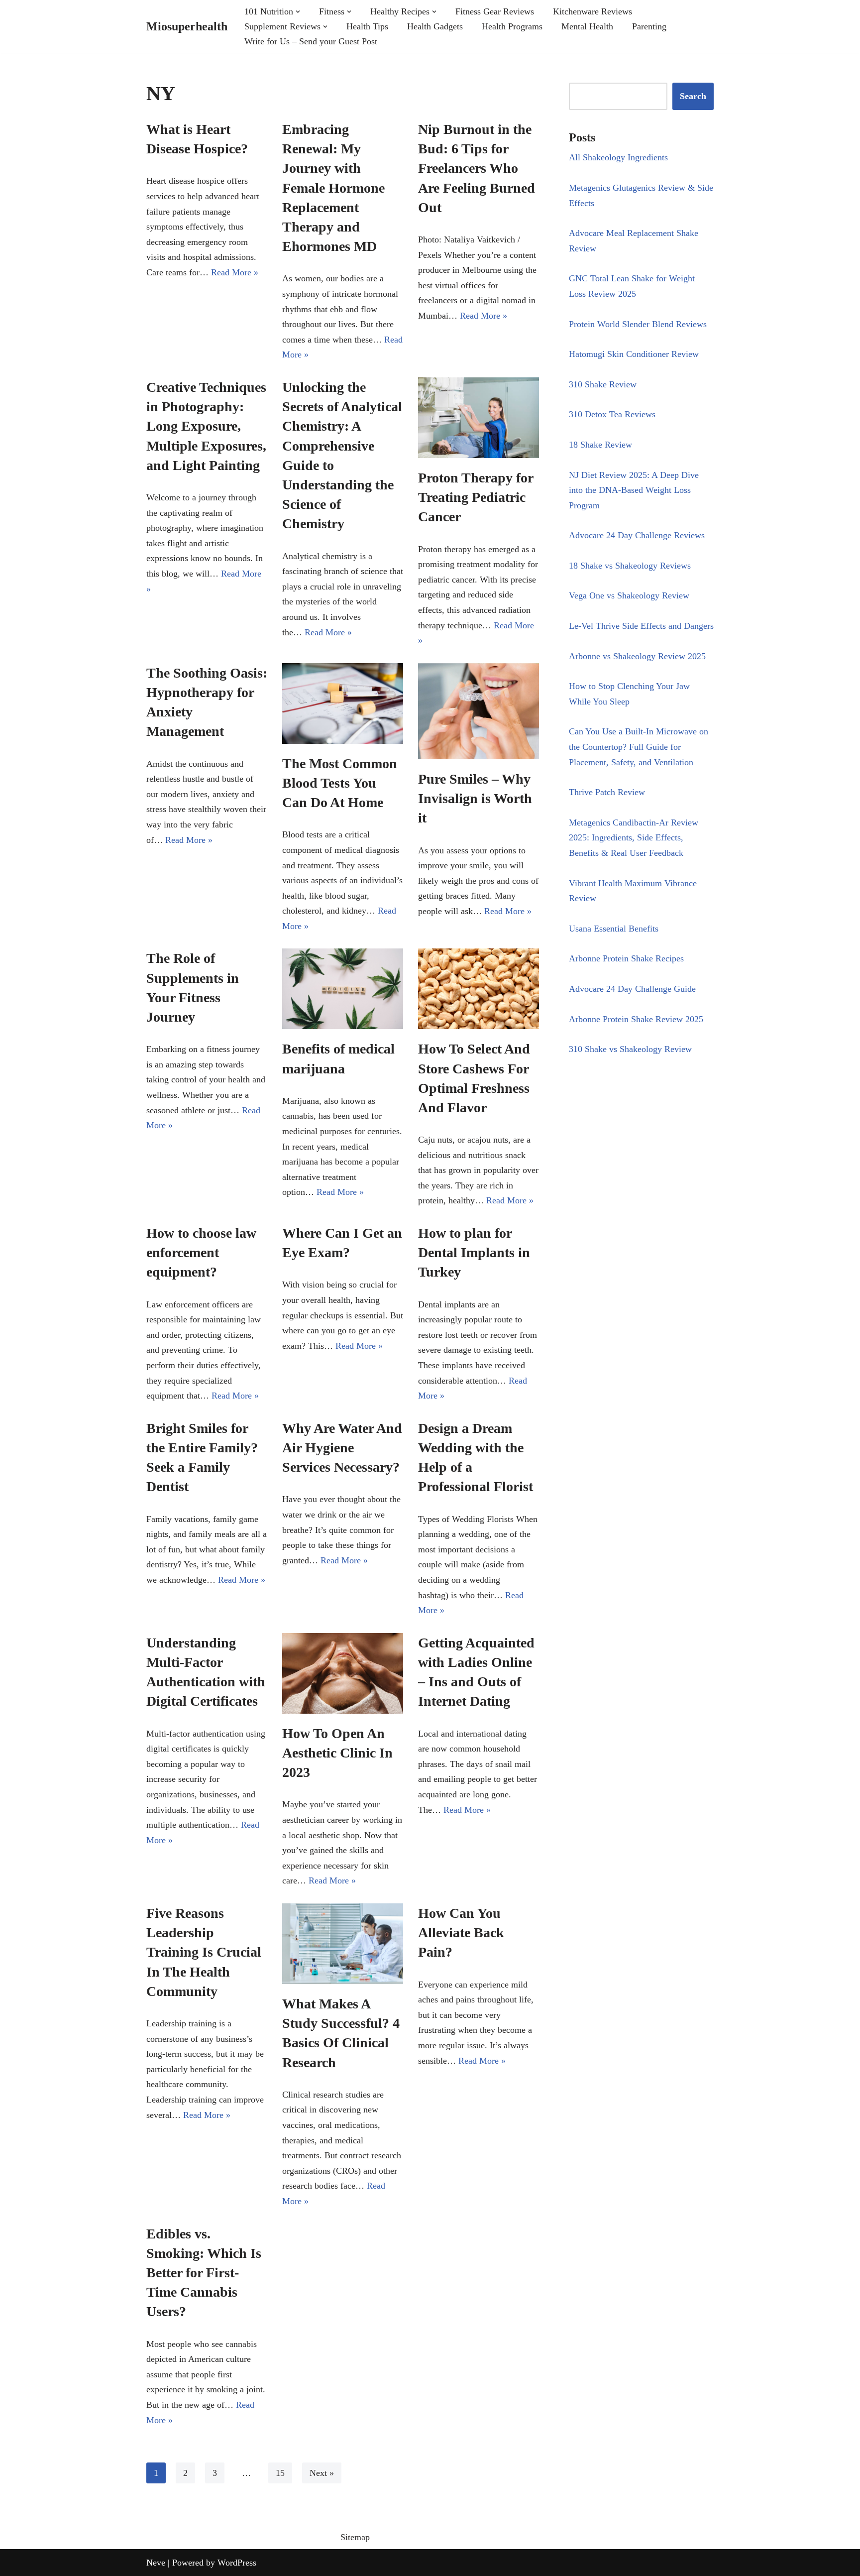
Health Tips (367, 26)
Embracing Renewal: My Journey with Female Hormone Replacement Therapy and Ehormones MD (333, 188)
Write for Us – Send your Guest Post (311, 41)
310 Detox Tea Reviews (612, 414)
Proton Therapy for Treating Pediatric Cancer (476, 497)
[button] (298, 12)
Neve (156, 2563)
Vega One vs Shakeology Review (629, 595)
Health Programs (512, 26)
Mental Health (587, 26)
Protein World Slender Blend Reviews (638, 324)
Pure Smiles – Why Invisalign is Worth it (475, 798)
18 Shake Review (600, 445)
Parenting (649, 26)
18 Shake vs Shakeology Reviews (630, 566)
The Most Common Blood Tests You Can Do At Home (340, 783)
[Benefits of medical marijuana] (343, 989)
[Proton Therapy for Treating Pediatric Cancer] (479, 418)
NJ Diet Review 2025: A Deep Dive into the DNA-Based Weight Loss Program (634, 490)
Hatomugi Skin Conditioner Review (634, 354)
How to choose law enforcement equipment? (201, 1252)
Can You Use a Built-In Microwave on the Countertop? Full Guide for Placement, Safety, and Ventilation (639, 747)
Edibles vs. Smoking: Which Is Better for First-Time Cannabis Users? (204, 2273)
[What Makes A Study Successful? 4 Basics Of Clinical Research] (343, 1944)
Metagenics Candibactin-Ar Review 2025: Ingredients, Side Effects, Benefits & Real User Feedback (634, 838)
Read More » (235, 272)
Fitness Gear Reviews (495, 11)
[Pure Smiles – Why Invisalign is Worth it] (479, 711)
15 (280, 2473)
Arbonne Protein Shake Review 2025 (636, 1019)
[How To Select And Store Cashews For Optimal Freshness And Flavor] (479, 989)
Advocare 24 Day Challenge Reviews (637, 535)
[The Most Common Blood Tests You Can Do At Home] (343, 703)
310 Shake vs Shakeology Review (630, 1049)
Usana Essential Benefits (614, 929)
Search (693, 96)
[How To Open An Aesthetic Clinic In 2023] (343, 1673)
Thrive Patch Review (607, 792)
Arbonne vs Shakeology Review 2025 (637, 656)
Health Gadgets (435, 26)
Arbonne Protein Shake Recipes (626, 958)
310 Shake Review (603, 384)
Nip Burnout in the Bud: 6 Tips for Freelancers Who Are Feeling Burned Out (477, 168)
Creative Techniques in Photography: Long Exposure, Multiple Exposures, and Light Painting (206, 426)
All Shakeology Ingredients (618, 157)
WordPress (237, 2563)
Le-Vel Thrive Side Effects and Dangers (641, 626)
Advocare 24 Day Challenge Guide (632, 989)
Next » (322, 2473)
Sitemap (355, 2537)
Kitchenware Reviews (592, 11)
